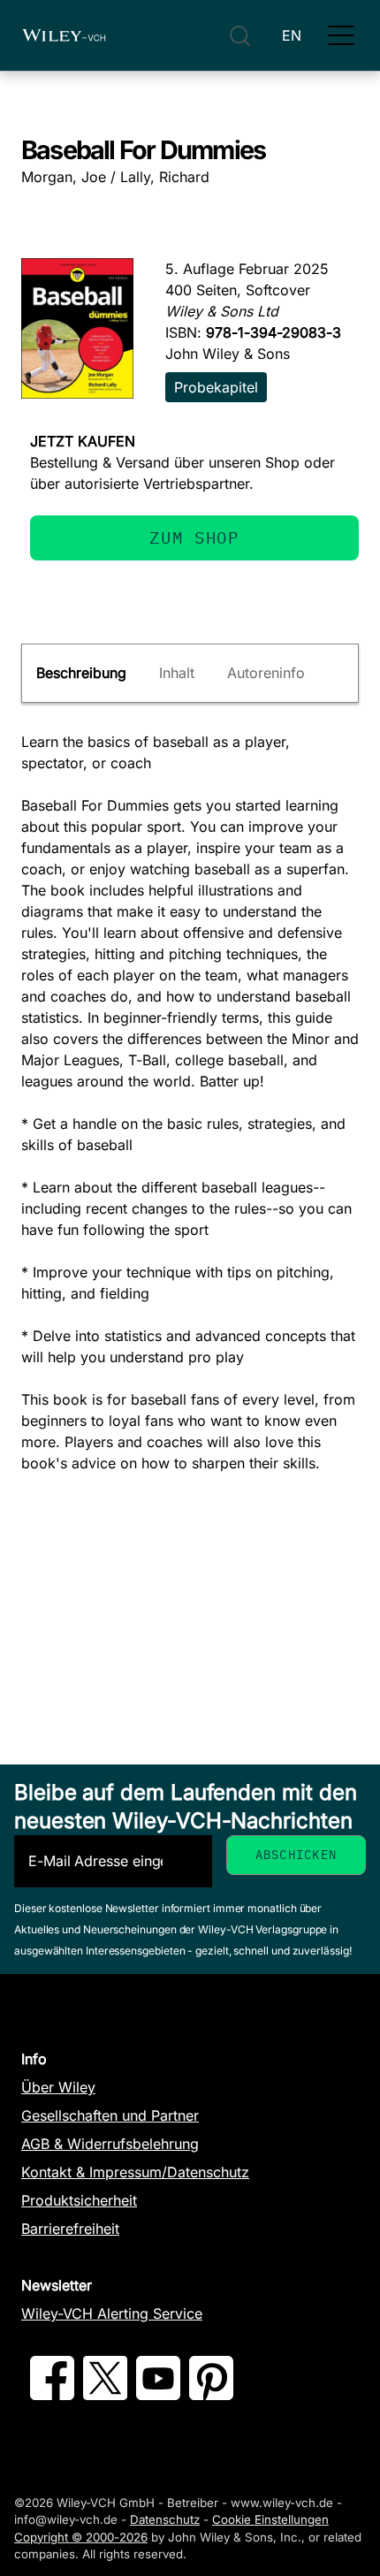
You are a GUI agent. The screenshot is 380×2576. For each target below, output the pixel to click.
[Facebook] (52, 2395)
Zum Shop (194, 537)
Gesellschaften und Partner (110, 2115)
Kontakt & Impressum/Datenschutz (135, 2172)
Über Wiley (58, 2087)
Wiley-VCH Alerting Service (112, 2313)
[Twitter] (105, 2395)
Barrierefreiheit (70, 2229)
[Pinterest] (211, 2395)
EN (292, 35)
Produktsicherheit (79, 2200)
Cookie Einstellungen (270, 2519)
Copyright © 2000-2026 (81, 2537)
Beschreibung (81, 673)
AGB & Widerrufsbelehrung (110, 2144)
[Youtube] (158, 2395)
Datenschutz (165, 2519)
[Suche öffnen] (240, 36)
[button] (341, 35)
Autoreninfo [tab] (266, 673)
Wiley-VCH (64, 35)
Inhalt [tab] (177, 673)
